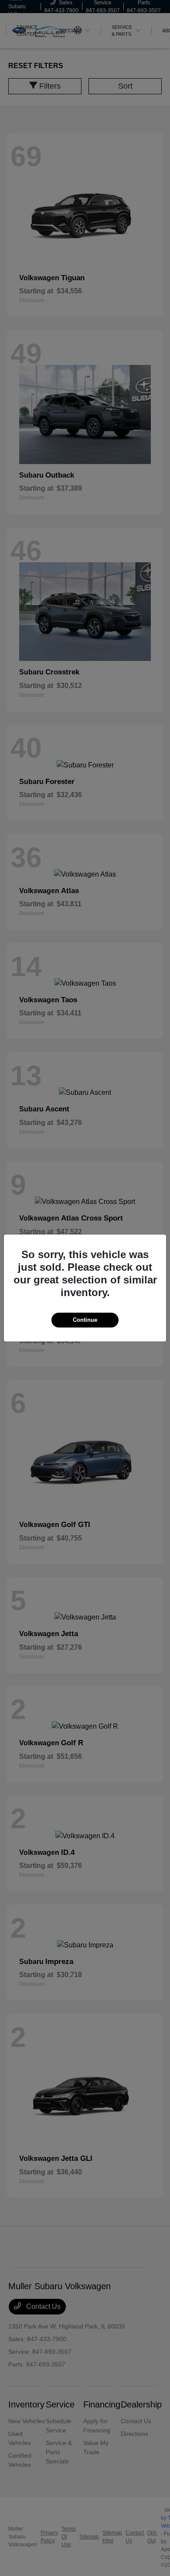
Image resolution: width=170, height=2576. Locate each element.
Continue (85, 1320)
